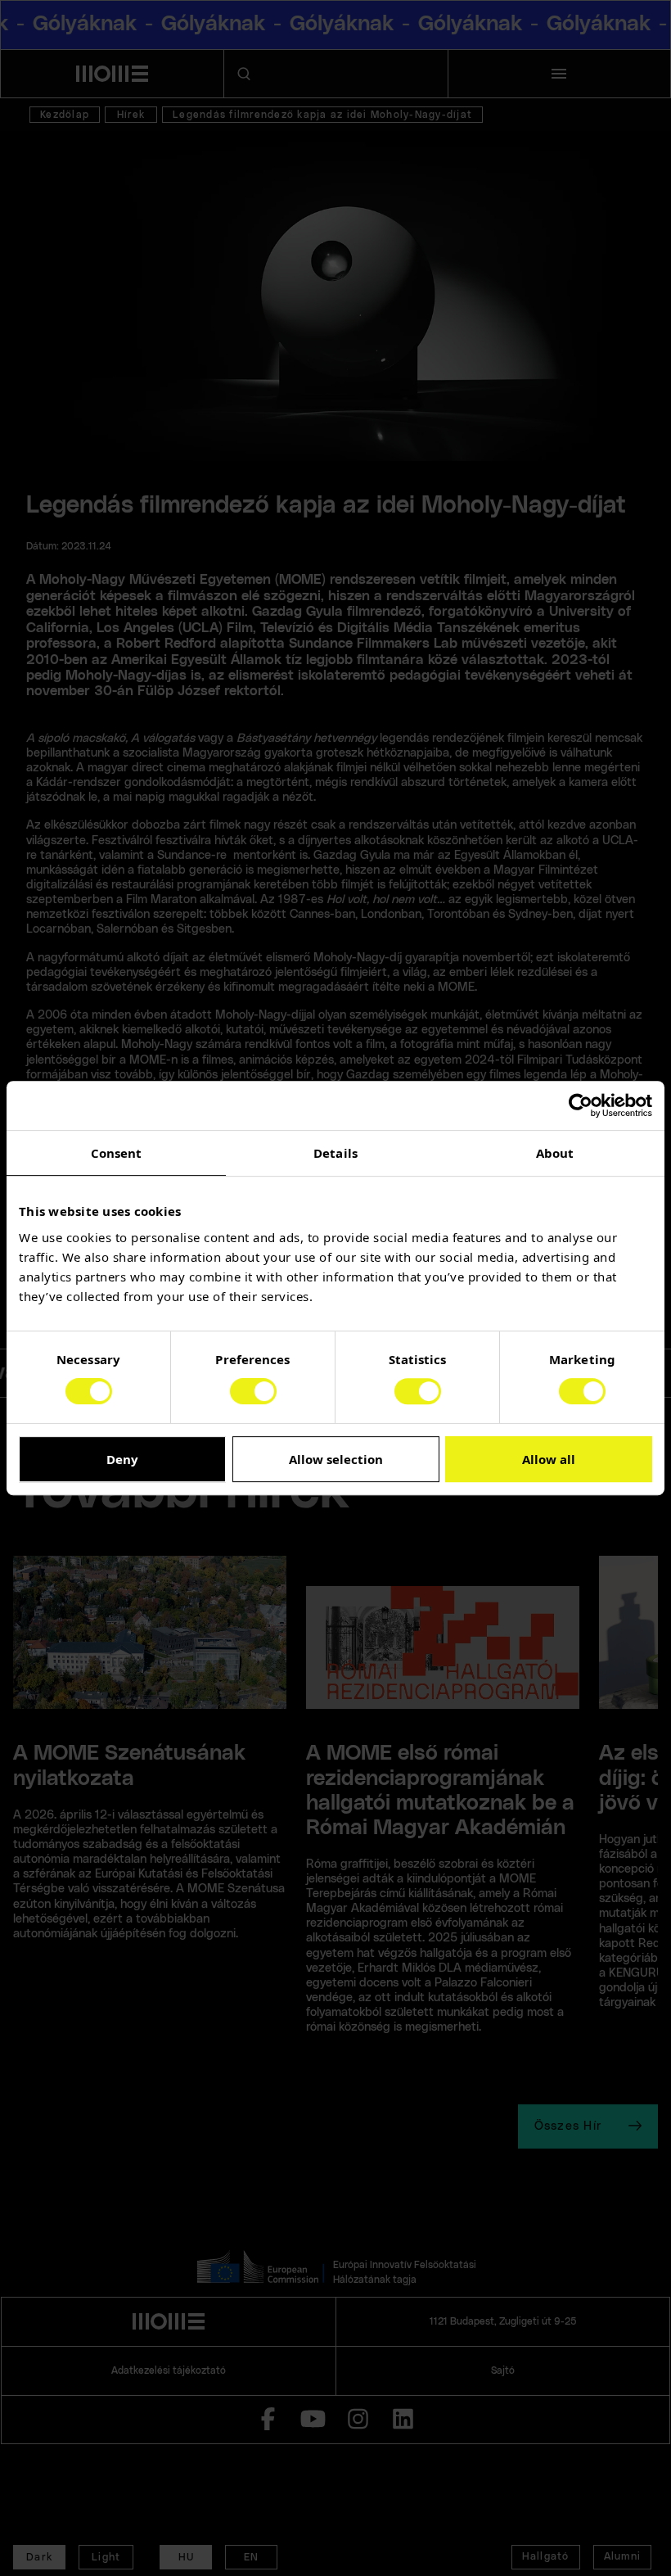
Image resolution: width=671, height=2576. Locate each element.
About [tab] (555, 1153)
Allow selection (336, 1459)
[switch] (253, 1391)
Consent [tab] (117, 1153)
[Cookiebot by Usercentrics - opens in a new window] (581, 1105)
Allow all (549, 1459)
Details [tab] (335, 1153)
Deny (122, 1459)
